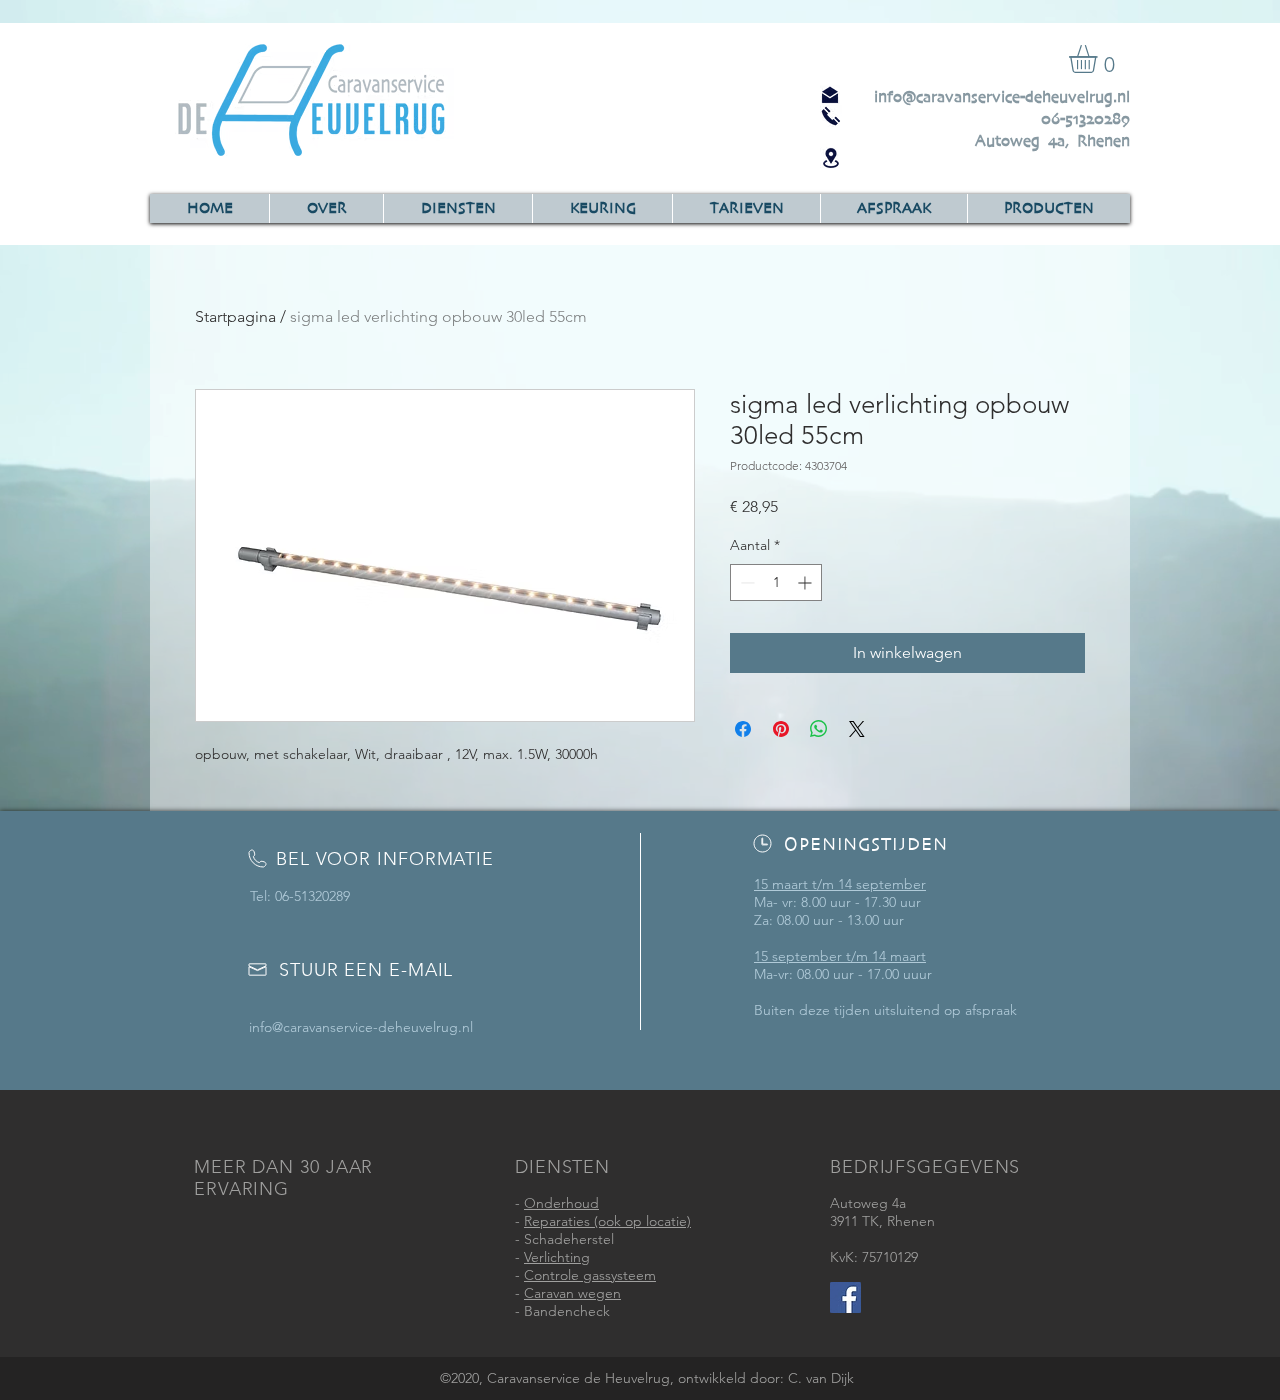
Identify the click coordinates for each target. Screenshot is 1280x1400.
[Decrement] (745, 582)
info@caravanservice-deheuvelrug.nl (1002, 96)
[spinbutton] (776, 582)
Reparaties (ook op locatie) (607, 1221)
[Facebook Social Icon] (845, 1297)
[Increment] (806, 582)
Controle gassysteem (590, 1275)
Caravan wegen (572, 1293)
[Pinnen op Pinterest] (781, 729)
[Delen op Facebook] (743, 729)
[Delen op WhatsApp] (819, 729)
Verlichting (557, 1257)
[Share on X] (857, 729)
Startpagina (235, 316)
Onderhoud (561, 1203)
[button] (1099, 59)
